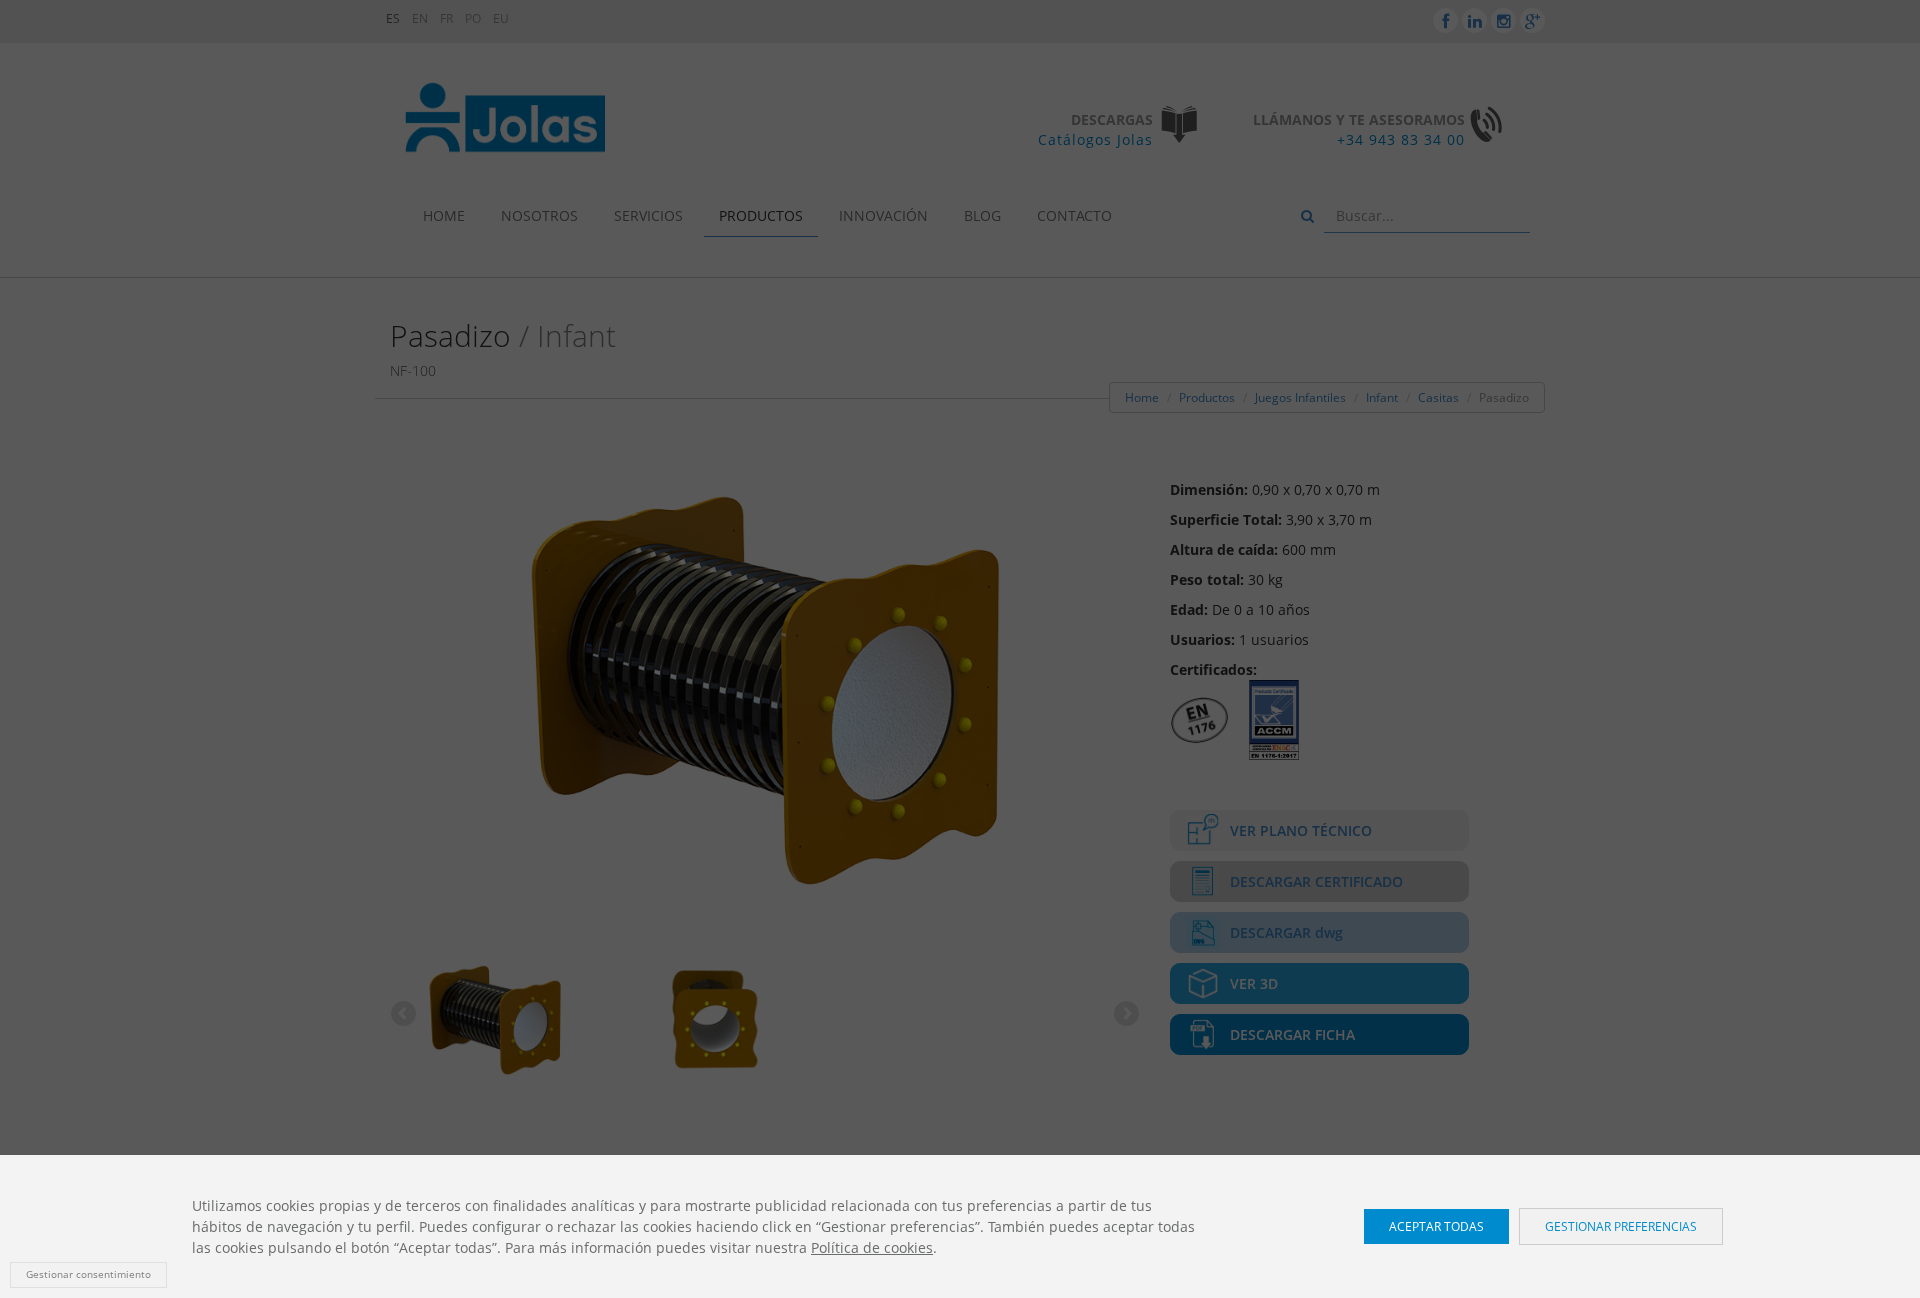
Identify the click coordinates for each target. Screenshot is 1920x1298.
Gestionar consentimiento (88, 1274)
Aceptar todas (1436, 1226)
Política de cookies (872, 1247)
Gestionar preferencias (1621, 1226)
